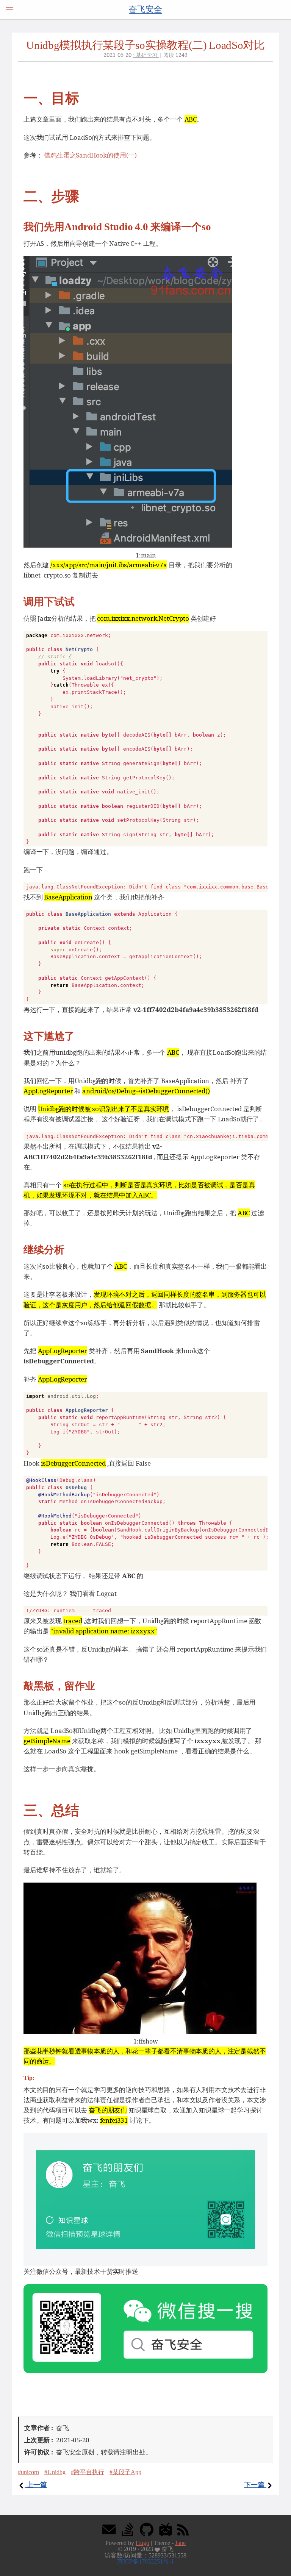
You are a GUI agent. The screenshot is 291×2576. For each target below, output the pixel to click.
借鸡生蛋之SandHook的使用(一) (90, 155)
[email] (109, 2529)
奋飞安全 (145, 9)
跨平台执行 (89, 2472)
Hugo (142, 2543)
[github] (147, 2529)
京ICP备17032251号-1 (145, 2561)
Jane (180, 2543)
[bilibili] (166, 2529)
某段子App (127, 2472)
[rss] (183, 2529)
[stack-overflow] (128, 2529)
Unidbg (56, 2472)
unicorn (30, 2472)
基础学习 (147, 55)
